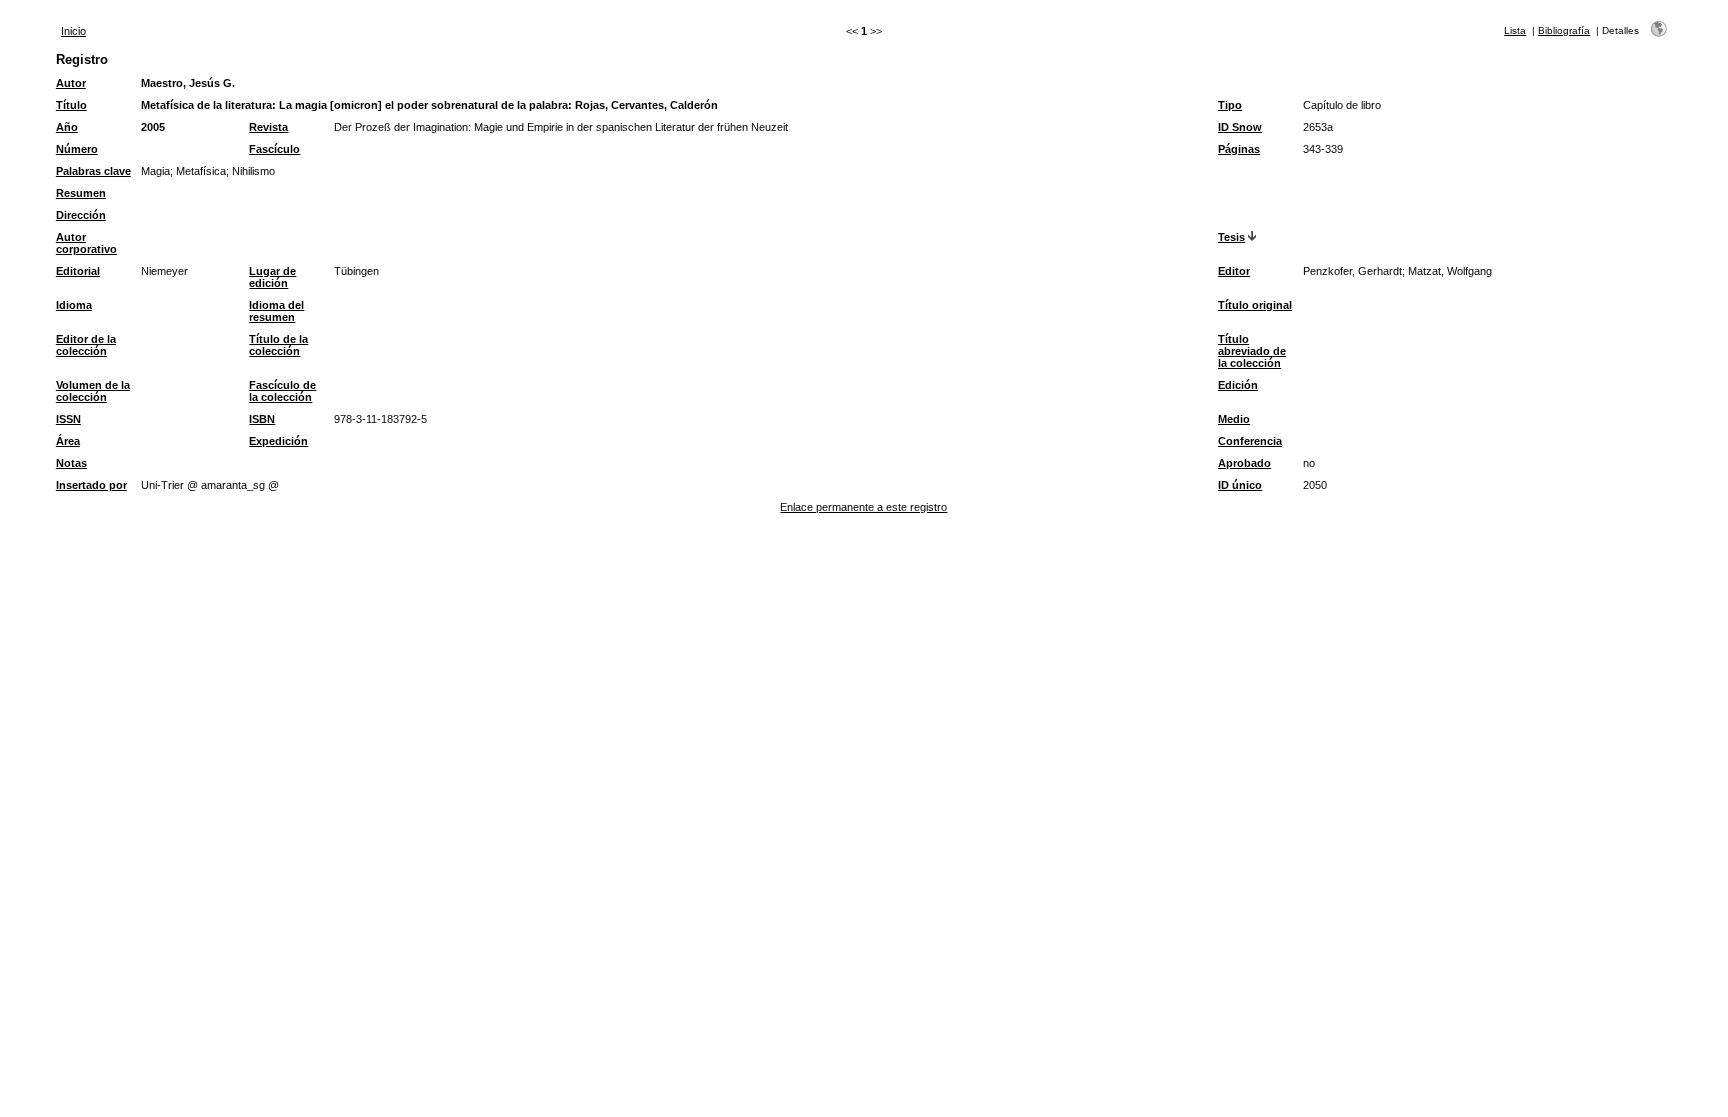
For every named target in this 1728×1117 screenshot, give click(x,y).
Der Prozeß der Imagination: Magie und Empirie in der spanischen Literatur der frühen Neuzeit (561, 127)
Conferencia (1250, 441)
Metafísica (201, 171)
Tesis (1231, 237)
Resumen (81, 193)
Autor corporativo (86, 243)
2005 (153, 127)
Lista (1515, 30)
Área (68, 441)
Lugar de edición (272, 277)
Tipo (1230, 105)
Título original (1255, 305)
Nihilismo (253, 171)
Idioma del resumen (276, 311)
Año (67, 127)
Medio (1234, 419)
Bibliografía (1564, 30)
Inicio (73, 31)
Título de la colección (278, 345)
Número (77, 149)
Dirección (81, 215)
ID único (1240, 485)
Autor (71, 83)
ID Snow (1240, 127)
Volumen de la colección (93, 391)
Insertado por (91, 485)
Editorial (78, 271)
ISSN (68, 419)
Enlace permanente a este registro (863, 507)
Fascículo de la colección (282, 391)
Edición (1238, 385)
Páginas (1239, 149)
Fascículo (274, 149)
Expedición (278, 441)
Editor (1234, 271)
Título (71, 105)
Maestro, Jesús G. (188, 83)
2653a (1318, 127)
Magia (155, 171)
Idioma (74, 305)
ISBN (262, 419)
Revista (268, 127)
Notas (71, 463)
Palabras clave (93, 171)
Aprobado (1244, 463)
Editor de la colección (86, 345)
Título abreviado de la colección (1252, 351)
